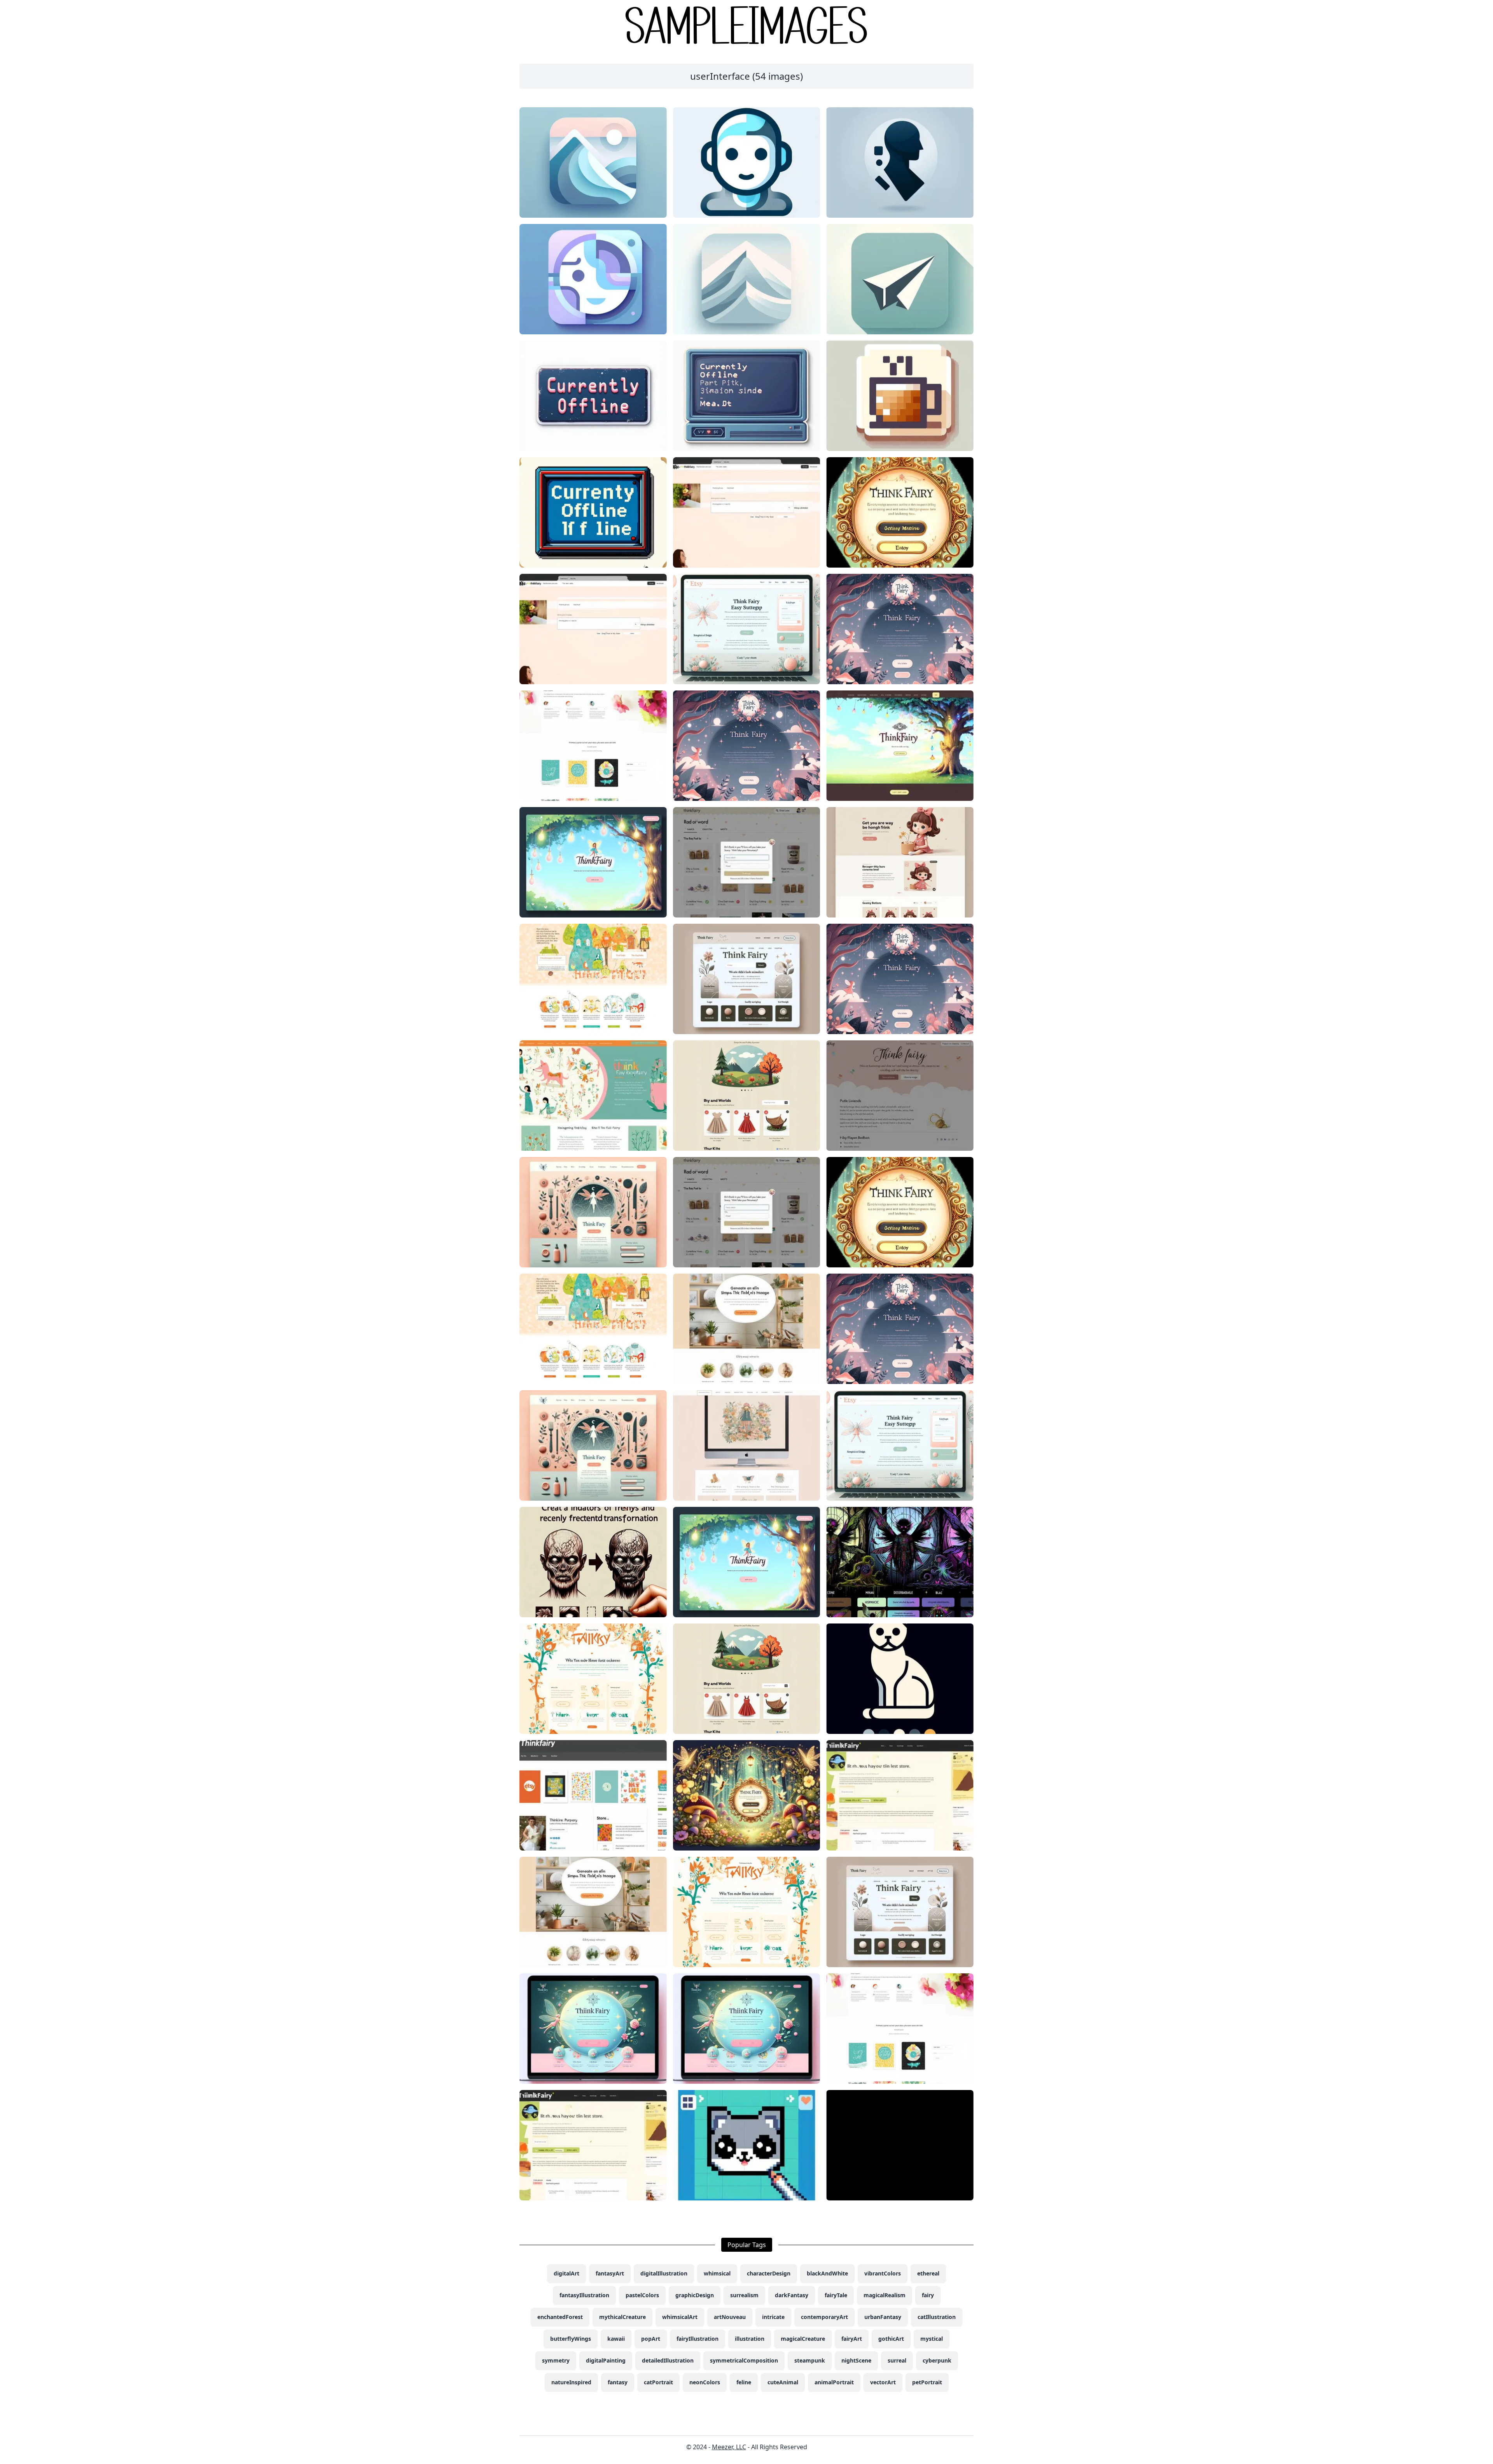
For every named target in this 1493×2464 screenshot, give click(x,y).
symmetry (556, 2360)
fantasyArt (610, 2273)
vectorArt (883, 2382)
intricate (773, 2317)
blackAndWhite (827, 2273)
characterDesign (769, 2273)
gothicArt (891, 2339)
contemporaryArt (824, 2317)
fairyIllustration (698, 2339)
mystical (932, 2339)
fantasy (618, 2382)
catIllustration (937, 2317)
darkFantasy (792, 2295)
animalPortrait (834, 2382)
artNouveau (730, 2317)
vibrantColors (883, 2273)
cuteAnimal (783, 2382)
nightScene (856, 2360)
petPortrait (927, 2382)
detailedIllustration (668, 2360)
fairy (928, 2295)
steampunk (810, 2360)
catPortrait (658, 2382)
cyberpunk (937, 2360)
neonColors (705, 2382)
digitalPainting (606, 2360)
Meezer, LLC (729, 2447)
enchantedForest (560, 2317)
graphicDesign (695, 2295)
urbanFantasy (883, 2317)
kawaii (616, 2339)
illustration (750, 2339)
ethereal (928, 2273)
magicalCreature (803, 2339)
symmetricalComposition (744, 2360)
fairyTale (836, 2295)
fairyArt (852, 2339)
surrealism (744, 2295)
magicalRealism (885, 2295)
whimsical (717, 2273)
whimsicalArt (680, 2317)
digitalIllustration (664, 2273)
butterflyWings (571, 2339)
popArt (651, 2339)
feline (744, 2382)
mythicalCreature (622, 2317)
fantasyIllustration (584, 2295)
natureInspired (571, 2382)
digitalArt (566, 2273)
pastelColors (642, 2295)
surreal (897, 2360)
